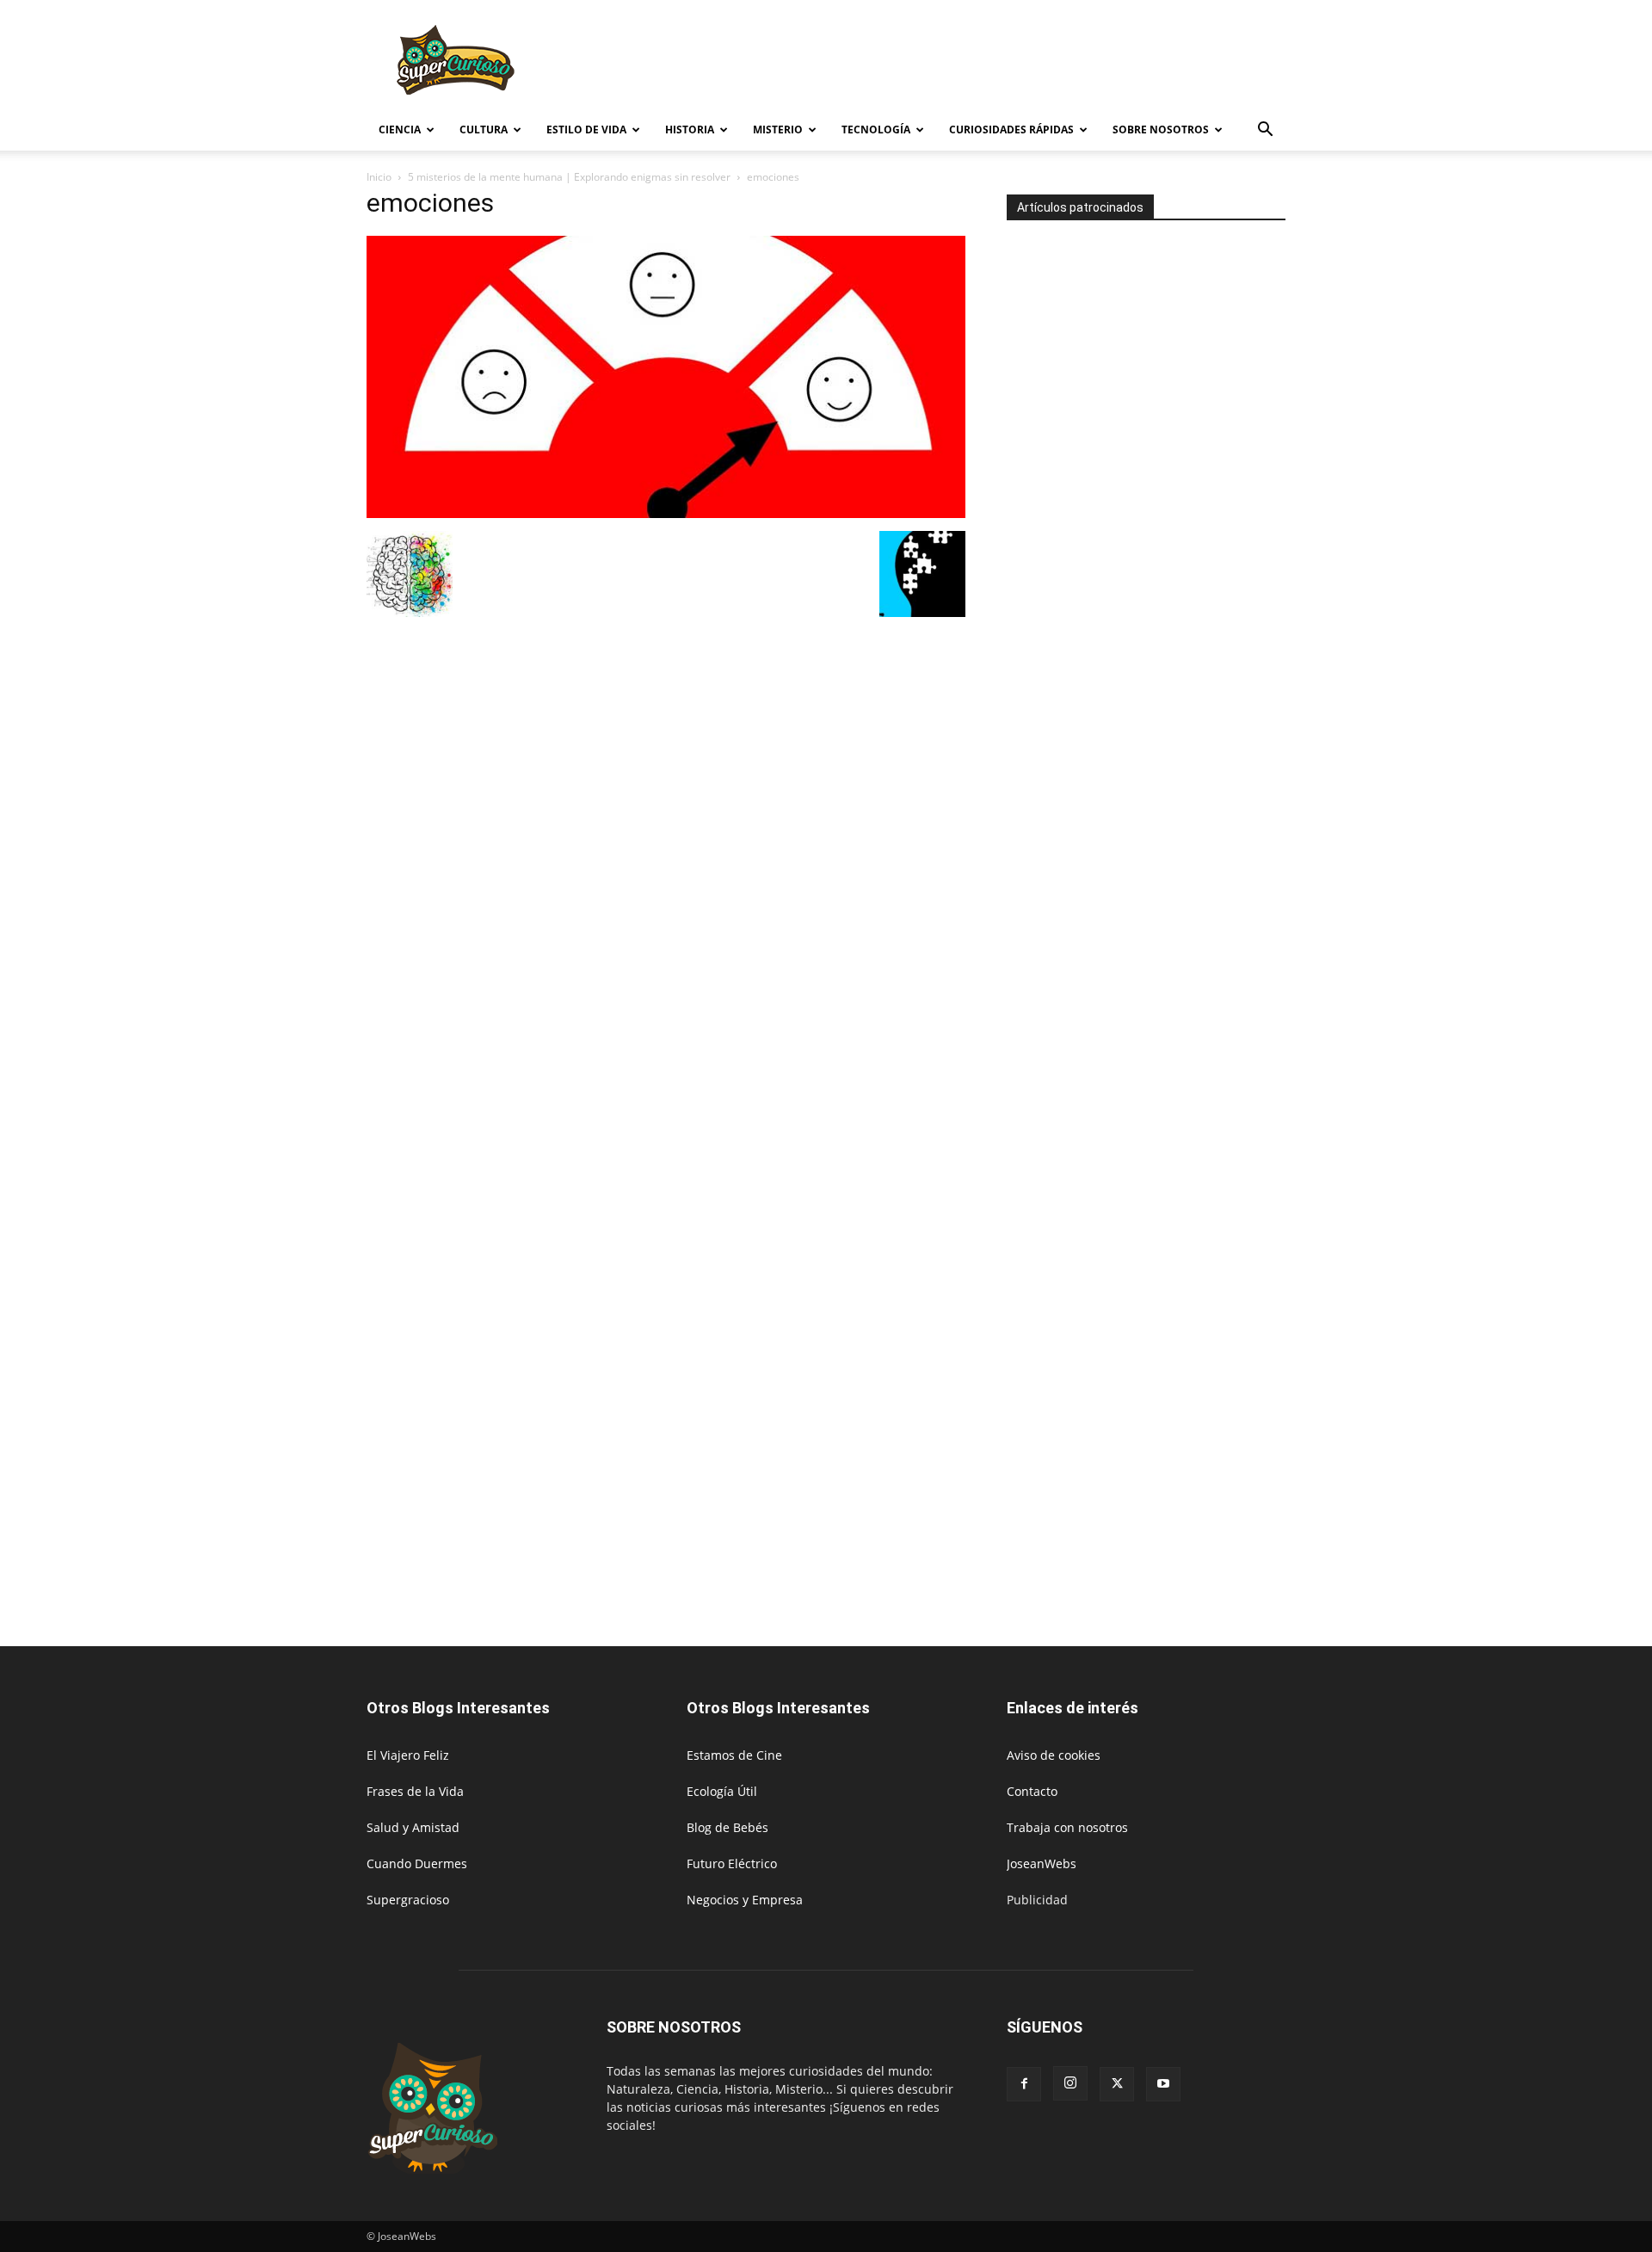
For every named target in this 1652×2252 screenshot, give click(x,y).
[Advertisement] (972, 63)
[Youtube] (1163, 2084)
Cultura (484, 130)
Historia (690, 130)
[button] (1265, 131)
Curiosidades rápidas (1011, 130)
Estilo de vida (586, 130)
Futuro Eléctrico (732, 1863)
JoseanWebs (1042, 1863)
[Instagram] (1070, 2083)
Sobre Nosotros (1161, 130)
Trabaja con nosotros (1067, 1827)
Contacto (1032, 1791)
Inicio (379, 177)
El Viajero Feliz (408, 1755)
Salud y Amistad (413, 1827)
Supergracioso (408, 1900)
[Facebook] (1024, 2084)
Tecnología (876, 130)
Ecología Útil (722, 1791)
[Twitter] (1117, 2084)
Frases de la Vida (415, 1791)
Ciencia (400, 130)
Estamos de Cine (734, 1755)
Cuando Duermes (417, 1863)
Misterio (778, 130)
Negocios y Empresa (745, 1900)
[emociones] (666, 513)
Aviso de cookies (1054, 1755)
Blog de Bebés (727, 1827)
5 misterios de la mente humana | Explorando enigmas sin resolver (569, 177)
